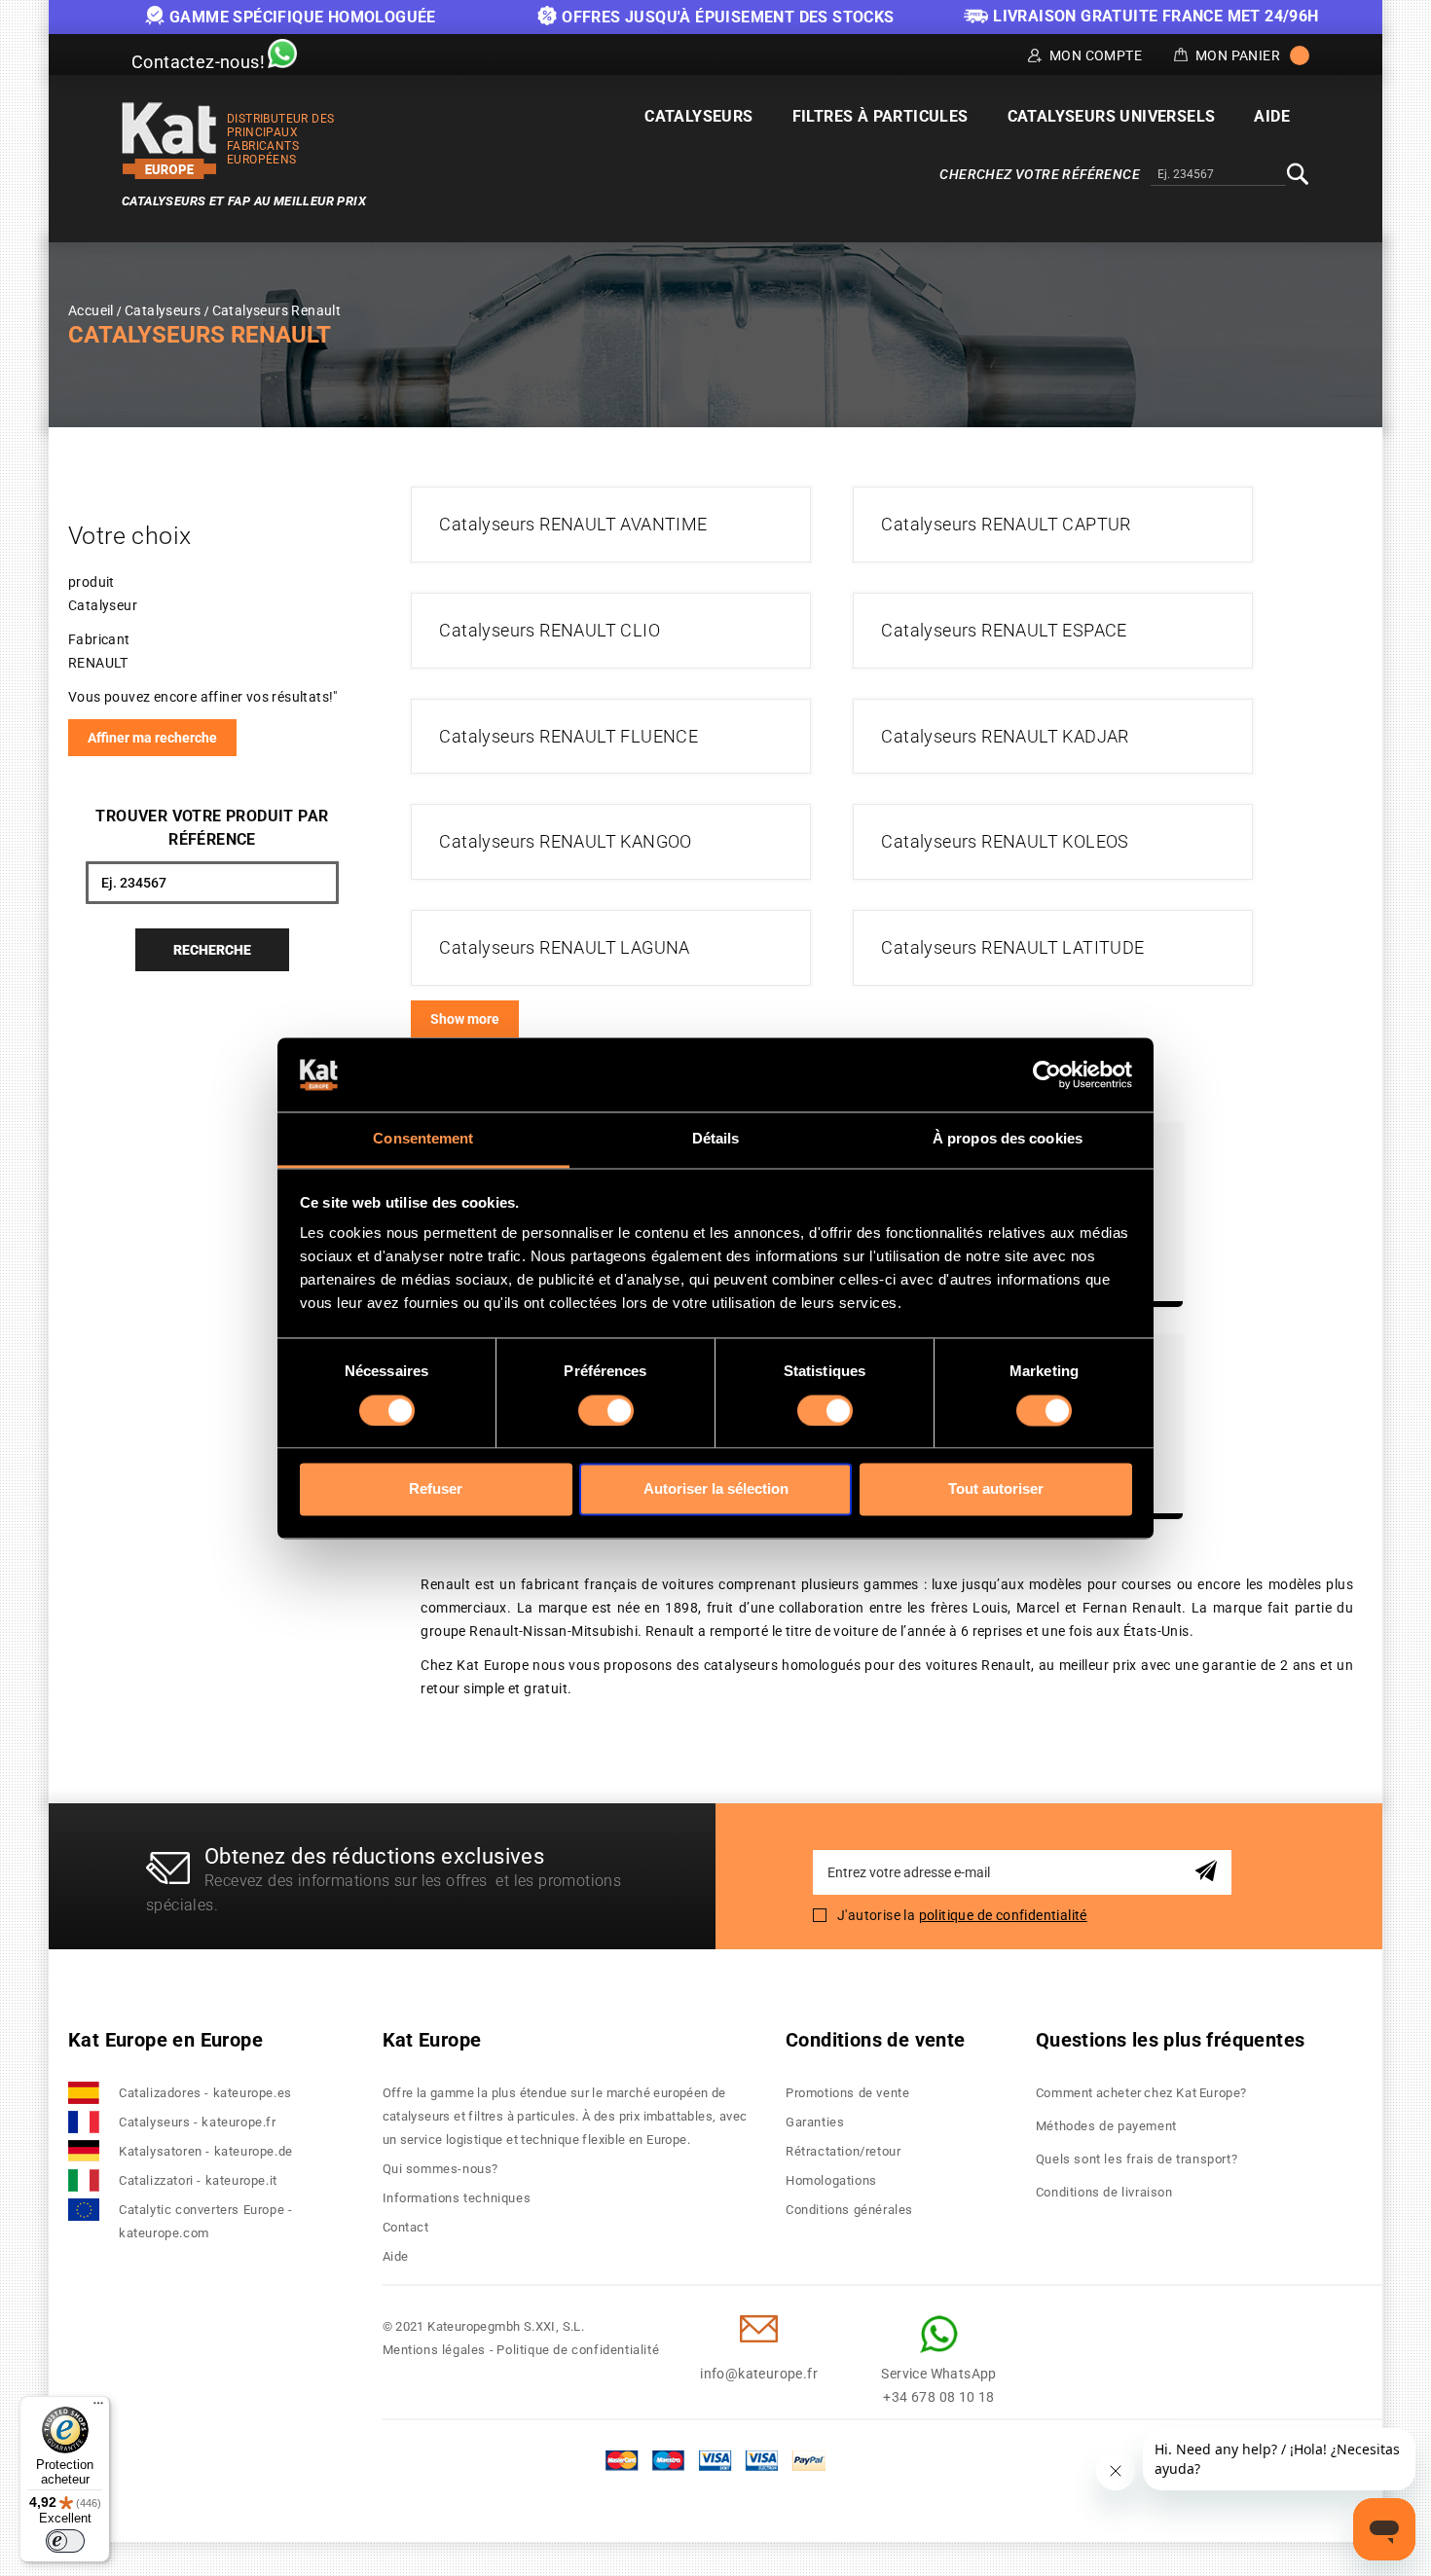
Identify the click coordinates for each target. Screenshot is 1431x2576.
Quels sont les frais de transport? (1137, 2159)
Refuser (436, 1489)
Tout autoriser (996, 1489)
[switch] (606, 1410)
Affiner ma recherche (152, 738)
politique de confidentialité (1003, 1915)
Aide (396, 2256)
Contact (406, 2227)
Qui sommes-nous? (441, 2169)
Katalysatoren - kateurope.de (206, 2151)
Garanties (815, 2122)
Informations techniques (457, 2198)
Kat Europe (432, 2040)
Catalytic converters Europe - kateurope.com (205, 2221)
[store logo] (169, 141)
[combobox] (1218, 175)
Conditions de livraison (1104, 2192)
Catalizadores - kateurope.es (205, 2093)
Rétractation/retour (843, 2151)
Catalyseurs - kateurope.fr (198, 2122)
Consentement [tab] (423, 1139)
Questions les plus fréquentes (1171, 2040)
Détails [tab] (716, 1139)
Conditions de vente (876, 2040)
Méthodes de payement (1106, 2126)
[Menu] (98, 2408)
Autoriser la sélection (716, 1489)
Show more (465, 1019)
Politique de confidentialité (578, 2350)
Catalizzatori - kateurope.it (198, 2180)
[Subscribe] (1210, 1872)
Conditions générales (849, 2210)
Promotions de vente (847, 2093)
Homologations (831, 2180)
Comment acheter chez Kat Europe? (1141, 2093)
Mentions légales (435, 2350)
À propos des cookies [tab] (1008, 1139)
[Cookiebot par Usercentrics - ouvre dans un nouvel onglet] (1047, 1074)
